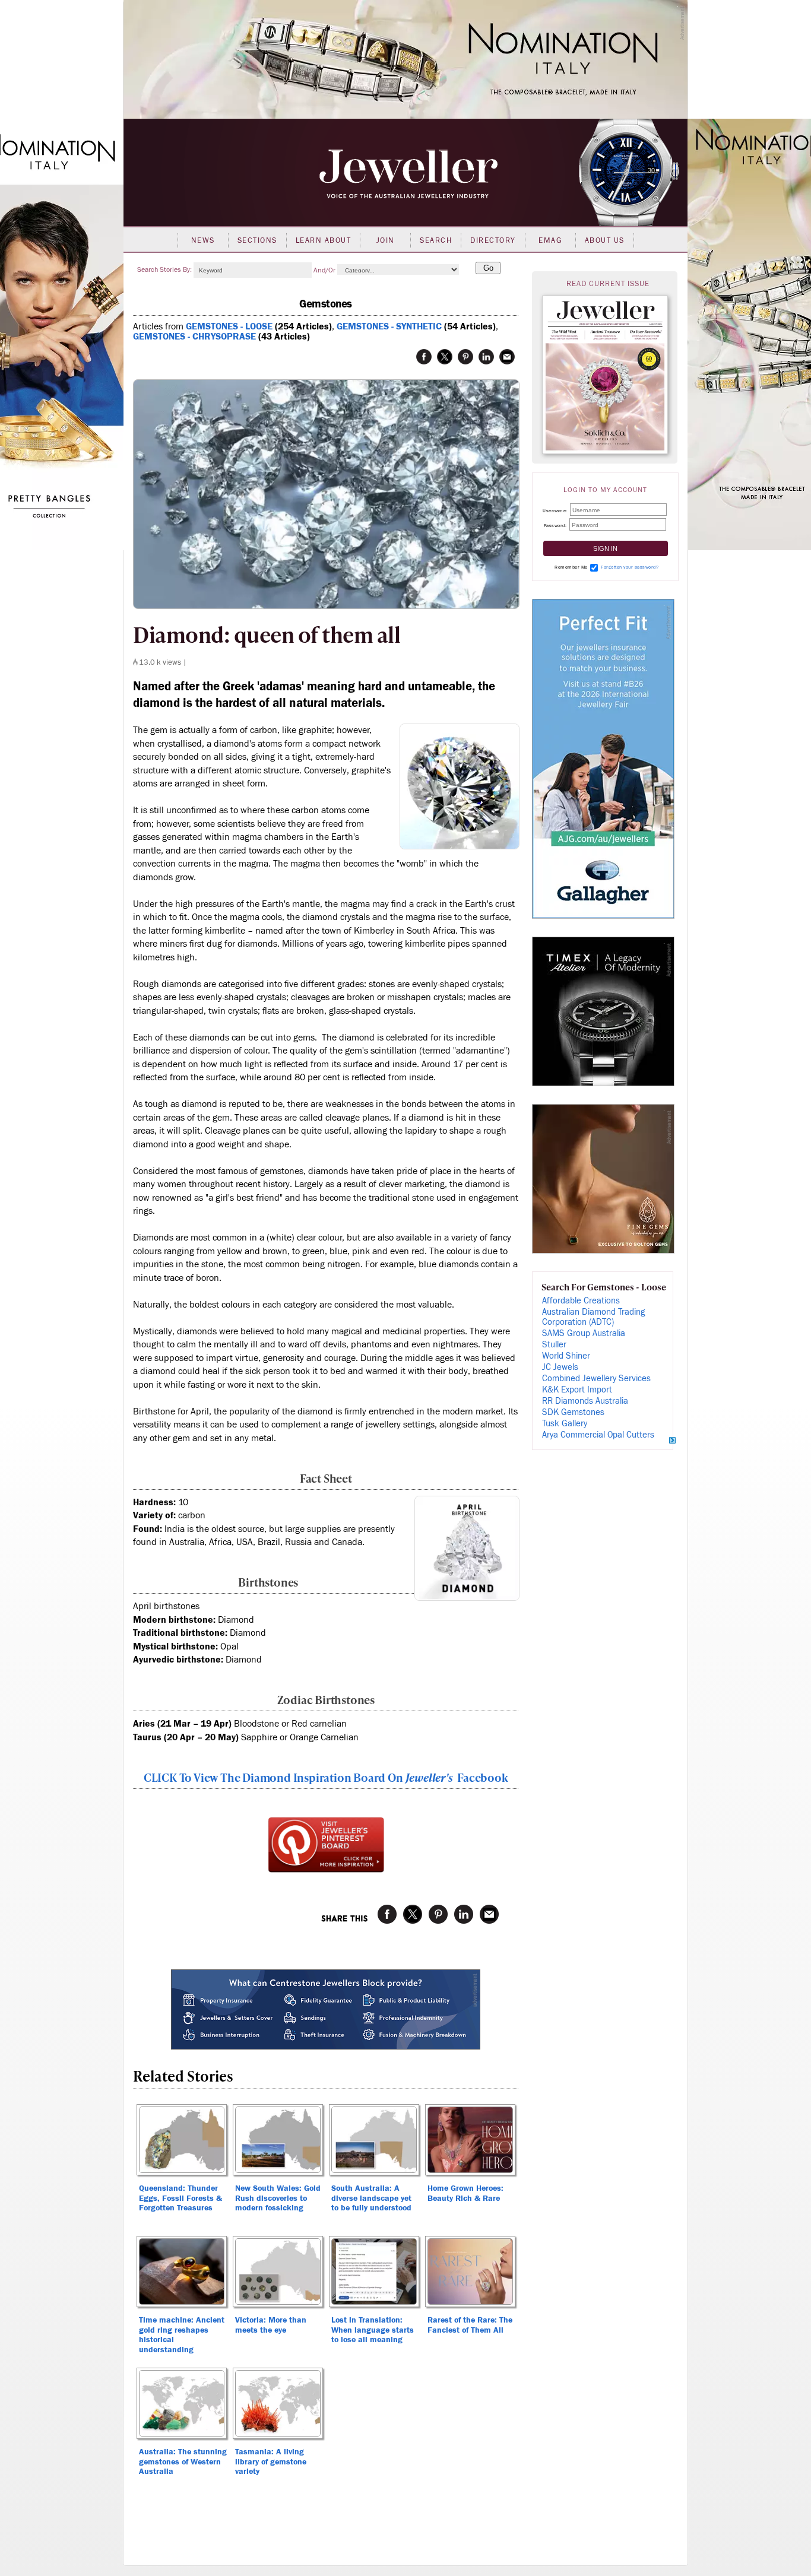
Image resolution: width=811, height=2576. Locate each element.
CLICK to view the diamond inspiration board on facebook (326, 1777)
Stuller (554, 1345)
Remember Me (571, 567)
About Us (605, 240)
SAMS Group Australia (584, 1333)
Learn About (324, 240)
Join (386, 240)
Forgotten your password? (630, 567)
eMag (550, 240)
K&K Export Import (577, 1390)
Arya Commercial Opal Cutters (598, 1435)
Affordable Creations (581, 1301)
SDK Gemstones (573, 1412)
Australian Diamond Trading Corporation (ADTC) (593, 1317)
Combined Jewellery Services (596, 1379)
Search (436, 240)
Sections (257, 240)
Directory (493, 240)
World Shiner (566, 1356)
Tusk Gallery (565, 1424)
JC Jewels (560, 1367)
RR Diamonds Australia (585, 1401)
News (203, 240)
